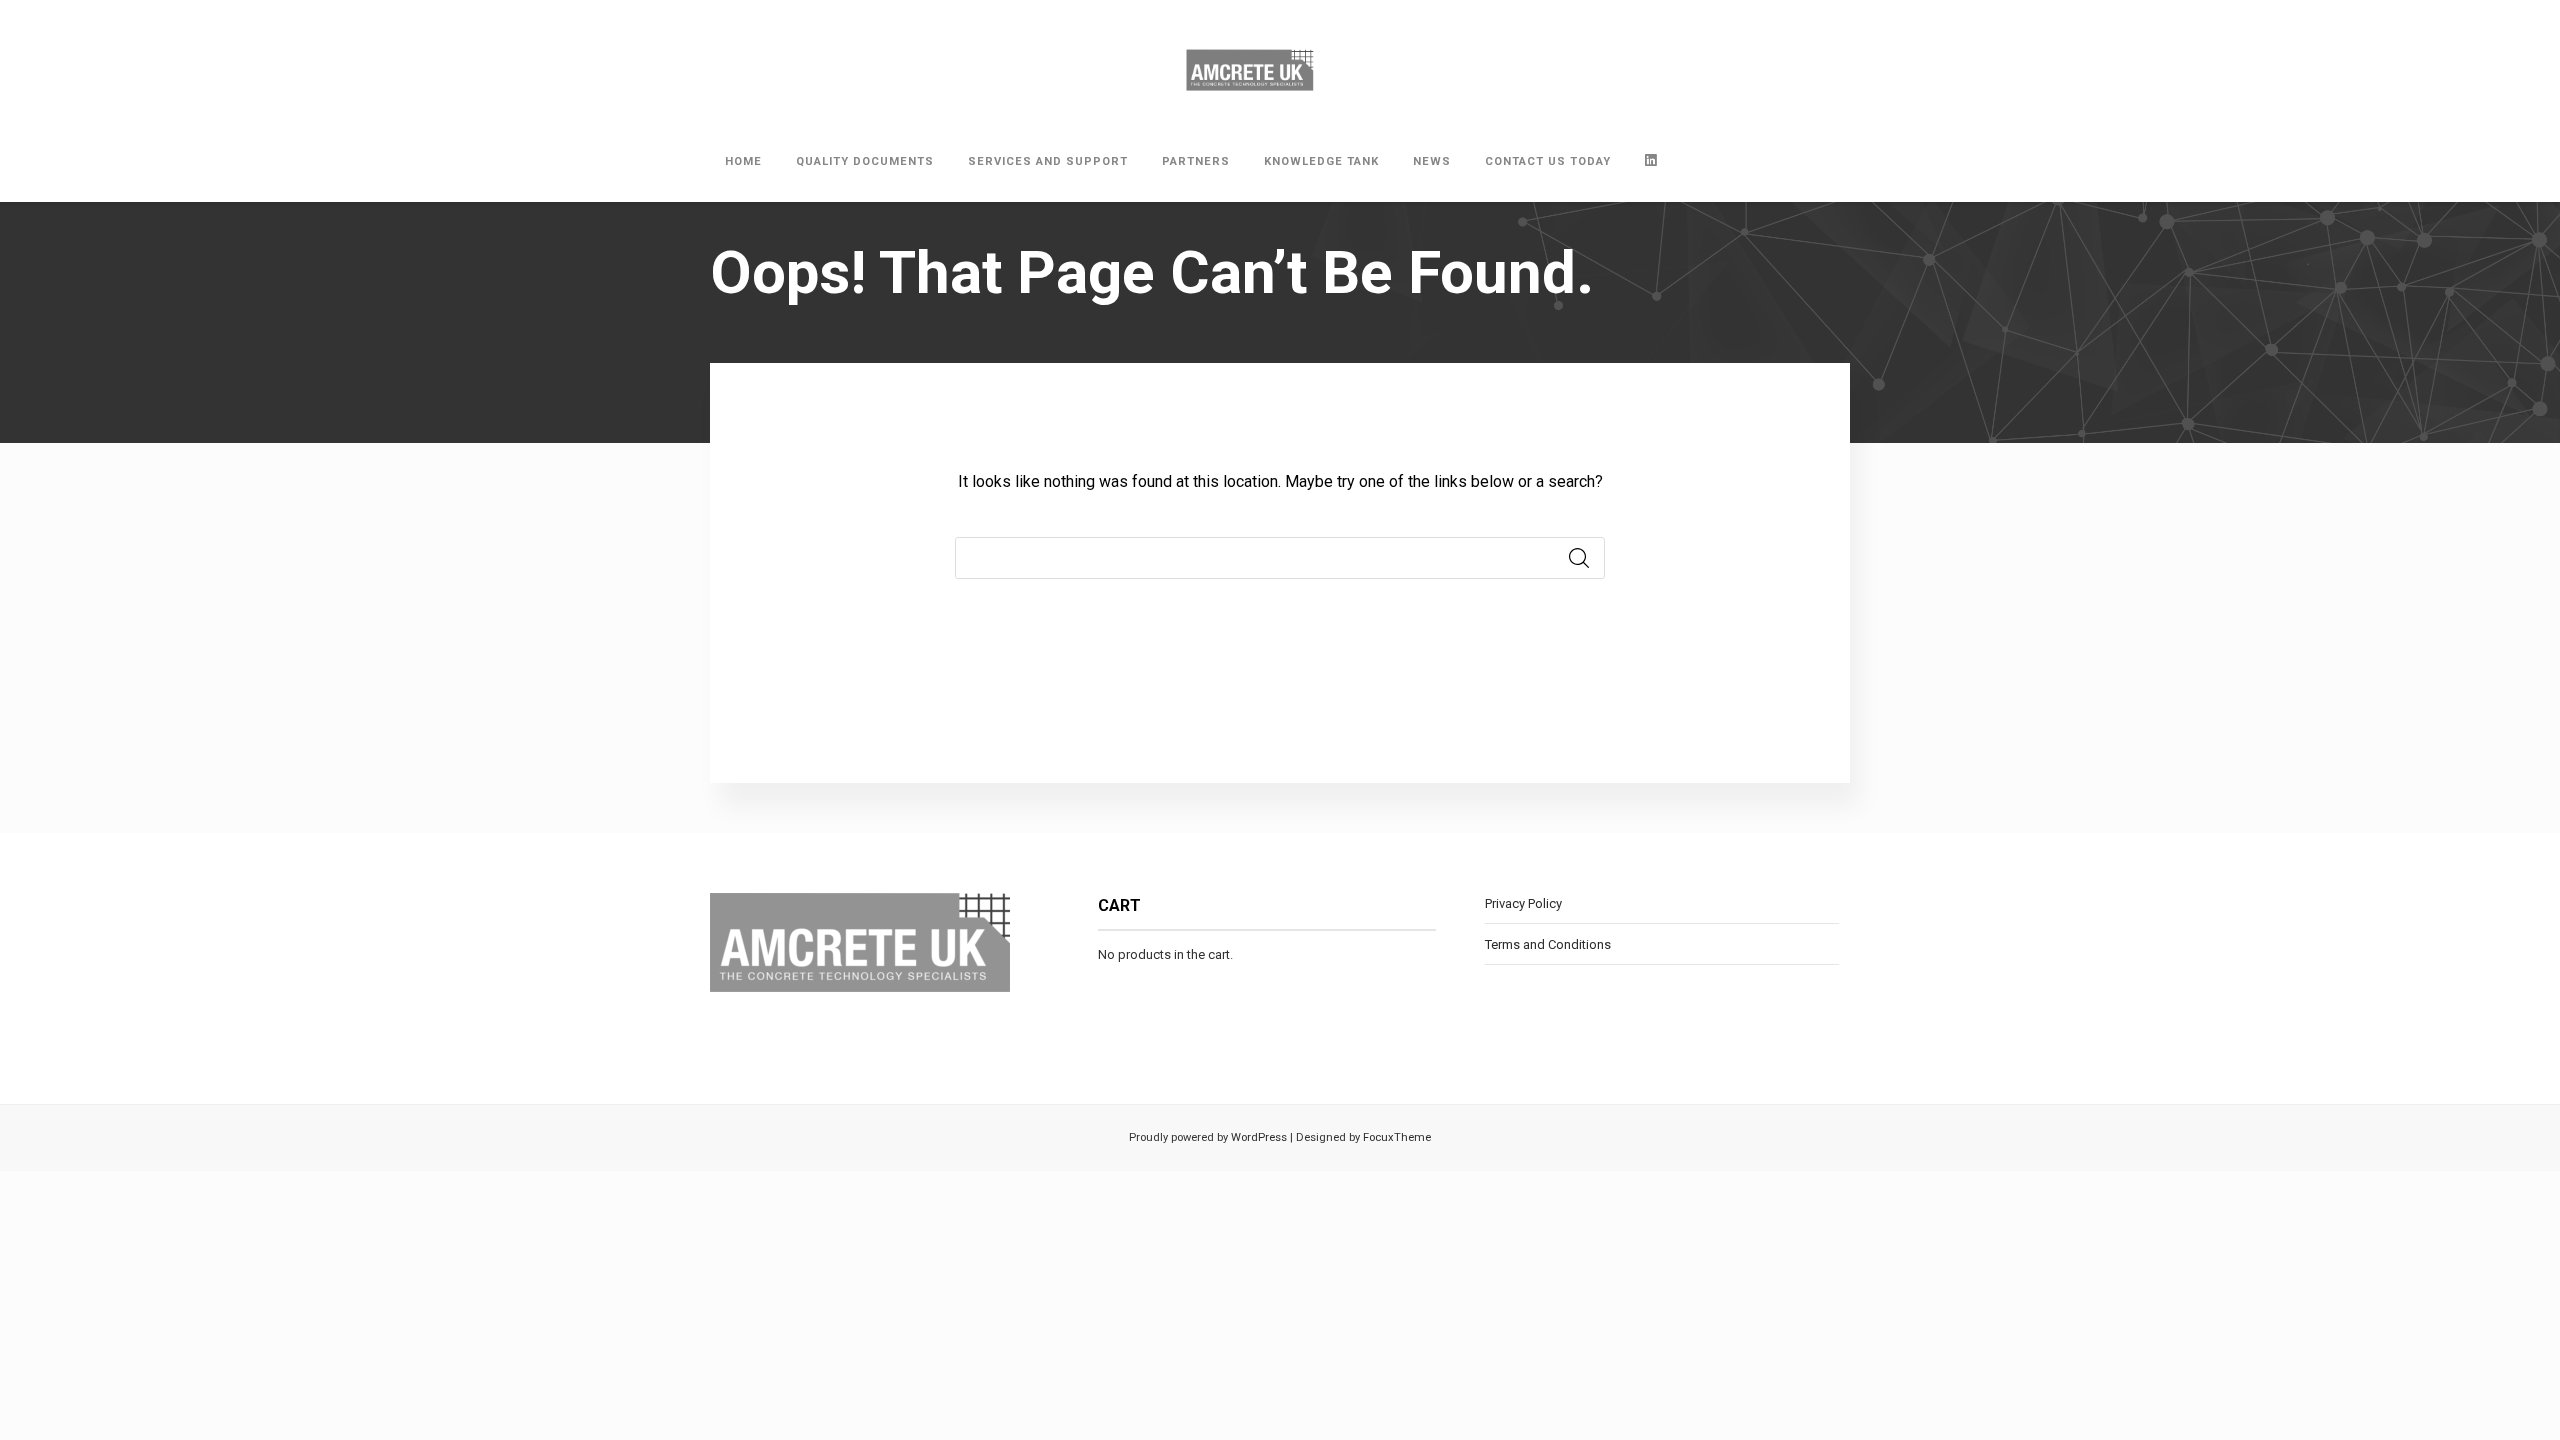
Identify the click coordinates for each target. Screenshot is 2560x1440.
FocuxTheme (1397, 1137)
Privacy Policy (1523, 903)
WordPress (1257, 1137)
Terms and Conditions (1548, 944)
